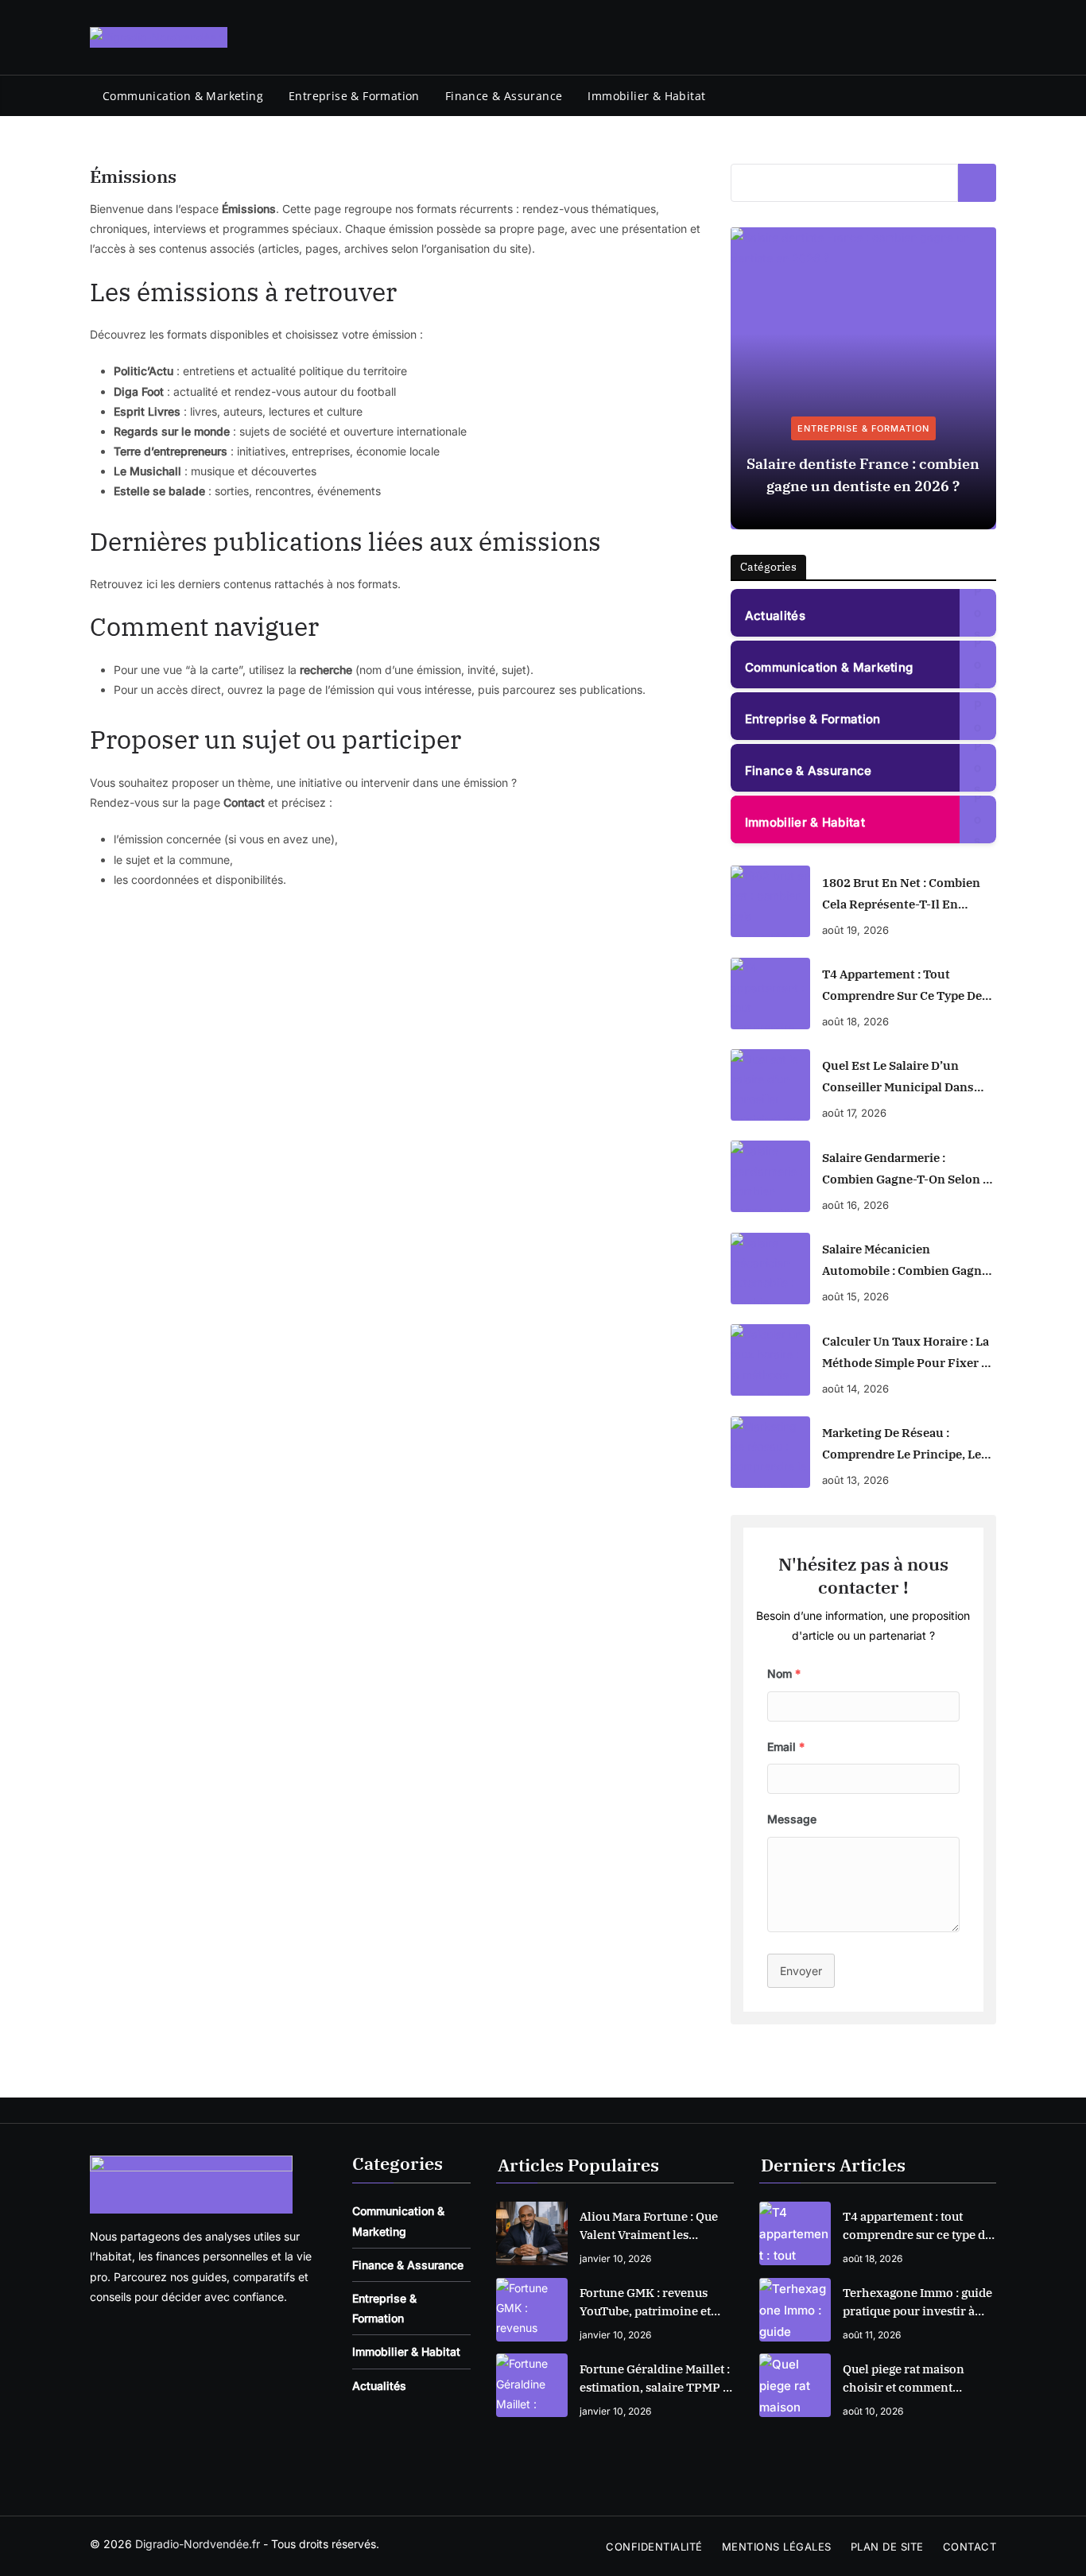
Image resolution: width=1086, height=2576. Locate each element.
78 (978, 767)
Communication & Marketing (183, 96)
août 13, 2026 (855, 1480)
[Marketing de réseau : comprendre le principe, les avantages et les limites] (770, 1452)
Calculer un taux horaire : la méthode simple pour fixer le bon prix (908, 1354)
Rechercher (977, 183)
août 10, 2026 (873, 2411)
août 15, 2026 (855, 1296)
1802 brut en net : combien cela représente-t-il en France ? (901, 895)
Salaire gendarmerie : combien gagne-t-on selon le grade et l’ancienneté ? (909, 1170)
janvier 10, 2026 (615, 2258)
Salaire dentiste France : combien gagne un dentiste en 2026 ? (863, 475)
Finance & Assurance (504, 96)
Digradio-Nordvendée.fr (198, 2544)
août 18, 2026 (855, 1021)
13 (978, 664)
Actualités (775, 616)
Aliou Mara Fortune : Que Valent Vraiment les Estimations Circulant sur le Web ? (652, 2226)
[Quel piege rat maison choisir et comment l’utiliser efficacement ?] (795, 2385)
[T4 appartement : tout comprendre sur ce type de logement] (770, 994)
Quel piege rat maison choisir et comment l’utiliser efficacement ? (909, 2379)
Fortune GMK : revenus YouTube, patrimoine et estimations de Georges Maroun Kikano (645, 2303)
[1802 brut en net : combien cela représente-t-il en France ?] (770, 901)
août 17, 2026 (854, 1113)
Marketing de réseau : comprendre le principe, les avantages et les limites (905, 1445)
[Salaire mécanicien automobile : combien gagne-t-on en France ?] (770, 1269)
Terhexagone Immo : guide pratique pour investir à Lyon (917, 2303)
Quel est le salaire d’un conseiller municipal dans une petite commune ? (898, 1078)
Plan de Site (887, 2547)
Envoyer (801, 1971)
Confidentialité (654, 2547)
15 (978, 612)
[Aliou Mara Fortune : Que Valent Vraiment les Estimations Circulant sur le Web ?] (532, 2233)
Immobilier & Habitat (646, 96)
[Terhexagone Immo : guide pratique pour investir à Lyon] (795, 2310)
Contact (970, 2547)
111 (978, 716)
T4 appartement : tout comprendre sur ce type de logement (902, 986)
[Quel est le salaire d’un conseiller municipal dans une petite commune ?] (770, 1085)
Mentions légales (777, 2547)
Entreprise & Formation (354, 96)
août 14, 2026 (855, 1389)
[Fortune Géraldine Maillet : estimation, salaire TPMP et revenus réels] (532, 2385)
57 (978, 819)
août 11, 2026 (872, 2335)
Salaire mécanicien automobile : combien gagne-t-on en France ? (908, 1261)
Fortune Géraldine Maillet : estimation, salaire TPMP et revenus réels (656, 2379)
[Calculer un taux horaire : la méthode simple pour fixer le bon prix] (770, 1360)
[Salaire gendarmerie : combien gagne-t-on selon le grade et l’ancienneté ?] (770, 1176)
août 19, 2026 (855, 930)
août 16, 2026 (855, 1205)
